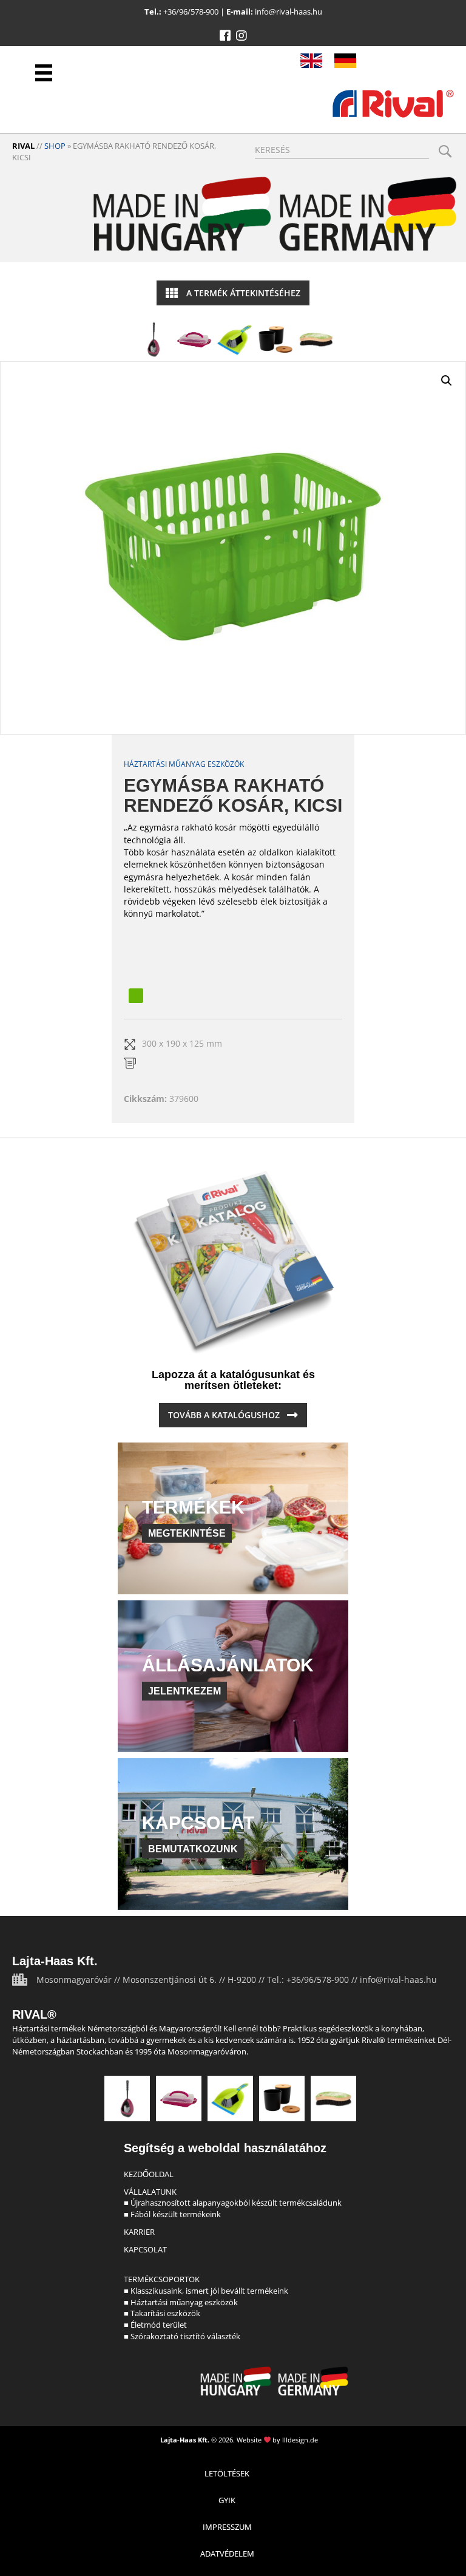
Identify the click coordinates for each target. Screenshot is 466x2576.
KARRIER (139, 2232)
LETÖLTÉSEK (227, 2473)
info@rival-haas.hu (289, 12)
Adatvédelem (227, 2554)
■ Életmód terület (155, 2325)
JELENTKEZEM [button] (184, 1691)
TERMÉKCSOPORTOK (162, 2279)
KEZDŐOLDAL (149, 2174)
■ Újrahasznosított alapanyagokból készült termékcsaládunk (233, 2203)
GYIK (227, 2500)
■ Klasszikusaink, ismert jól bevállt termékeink (206, 2291)
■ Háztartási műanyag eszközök (181, 2302)
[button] (225, 36)
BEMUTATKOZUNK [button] (193, 1849)
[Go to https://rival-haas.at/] (345, 61)
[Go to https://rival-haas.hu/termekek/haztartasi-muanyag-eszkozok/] (194, 339)
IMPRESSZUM (227, 2527)
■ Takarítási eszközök (162, 2313)
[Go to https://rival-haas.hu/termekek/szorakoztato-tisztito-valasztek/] (316, 339)
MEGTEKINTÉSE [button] (187, 1533)
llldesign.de (300, 2440)
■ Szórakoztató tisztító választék (182, 2336)
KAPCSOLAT (145, 2249)
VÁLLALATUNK (150, 2192)
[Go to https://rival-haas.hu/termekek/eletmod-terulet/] (275, 339)
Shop (55, 146)
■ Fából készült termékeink (172, 2214)
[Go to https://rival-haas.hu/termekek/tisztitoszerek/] (235, 339)
